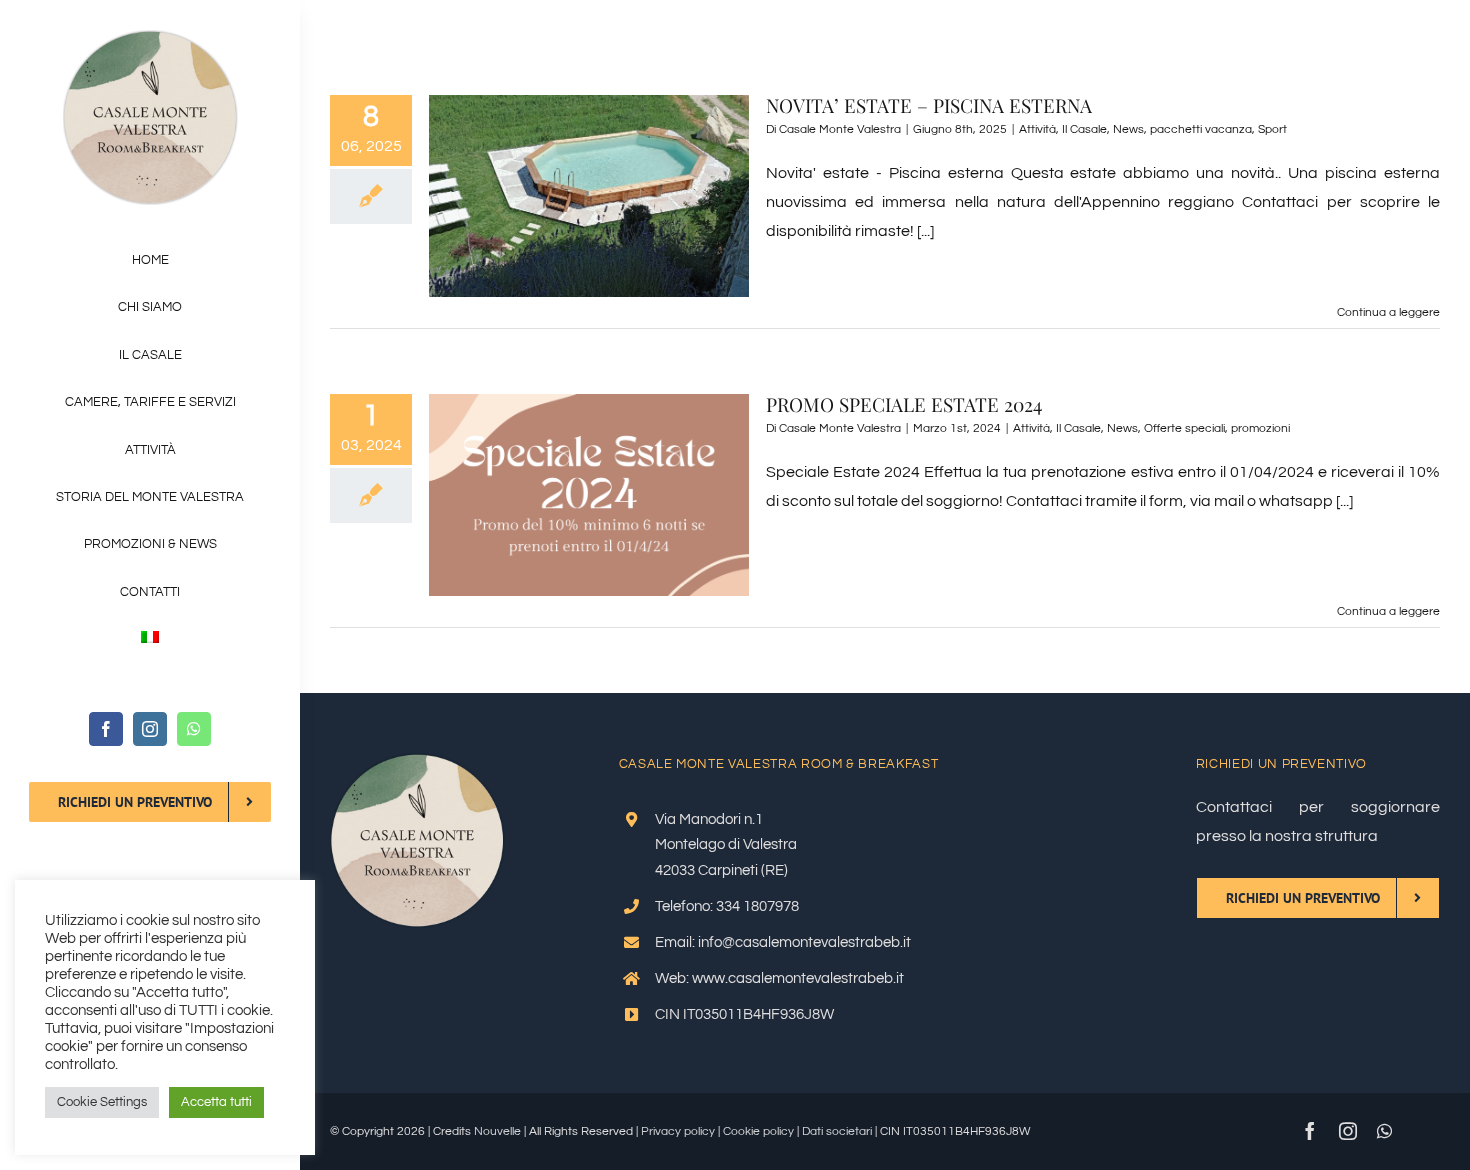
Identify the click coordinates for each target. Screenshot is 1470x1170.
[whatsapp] (194, 729)
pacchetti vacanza (1201, 129)
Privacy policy (678, 1131)
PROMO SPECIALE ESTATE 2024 (904, 404)
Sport (1272, 129)
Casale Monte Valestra (840, 129)
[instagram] (150, 729)
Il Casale (1084, 129)
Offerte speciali (1184, 428)
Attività (1037, 129)
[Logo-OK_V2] (150, 38)
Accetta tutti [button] (216, 1102)
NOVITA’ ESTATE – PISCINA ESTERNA (929, 105)
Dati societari (837, 1131)
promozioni (1260, 428)
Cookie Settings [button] (102, 1102)
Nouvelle (497, 1131)
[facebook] (106, 729)
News (1128, 129)
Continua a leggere (1388, 312)
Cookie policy (758, 1131)
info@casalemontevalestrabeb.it (804, 942)
